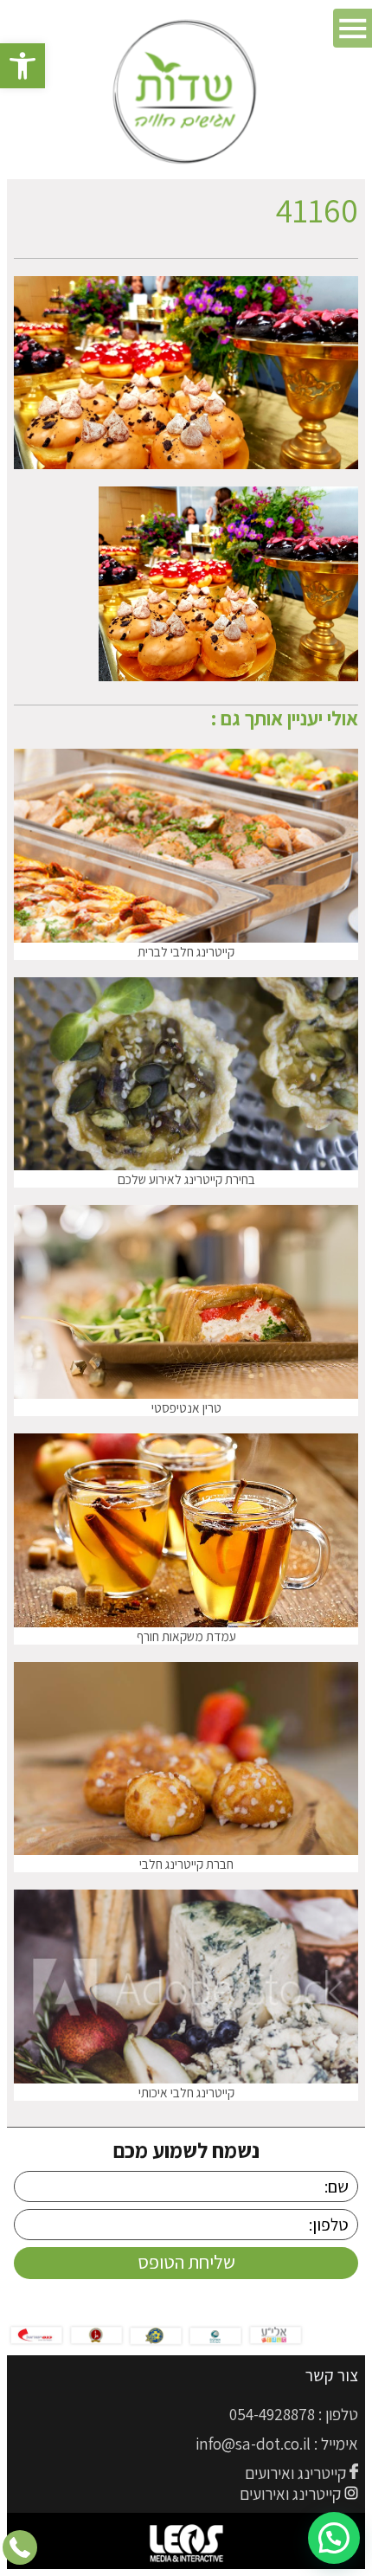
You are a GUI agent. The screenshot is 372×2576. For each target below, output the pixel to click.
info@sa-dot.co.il (253, 2444)
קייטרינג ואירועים (295, 2473)
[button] (22, 66)
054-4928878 (272, 2414)
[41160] (228, 676)
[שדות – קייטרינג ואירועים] (186, 93)
